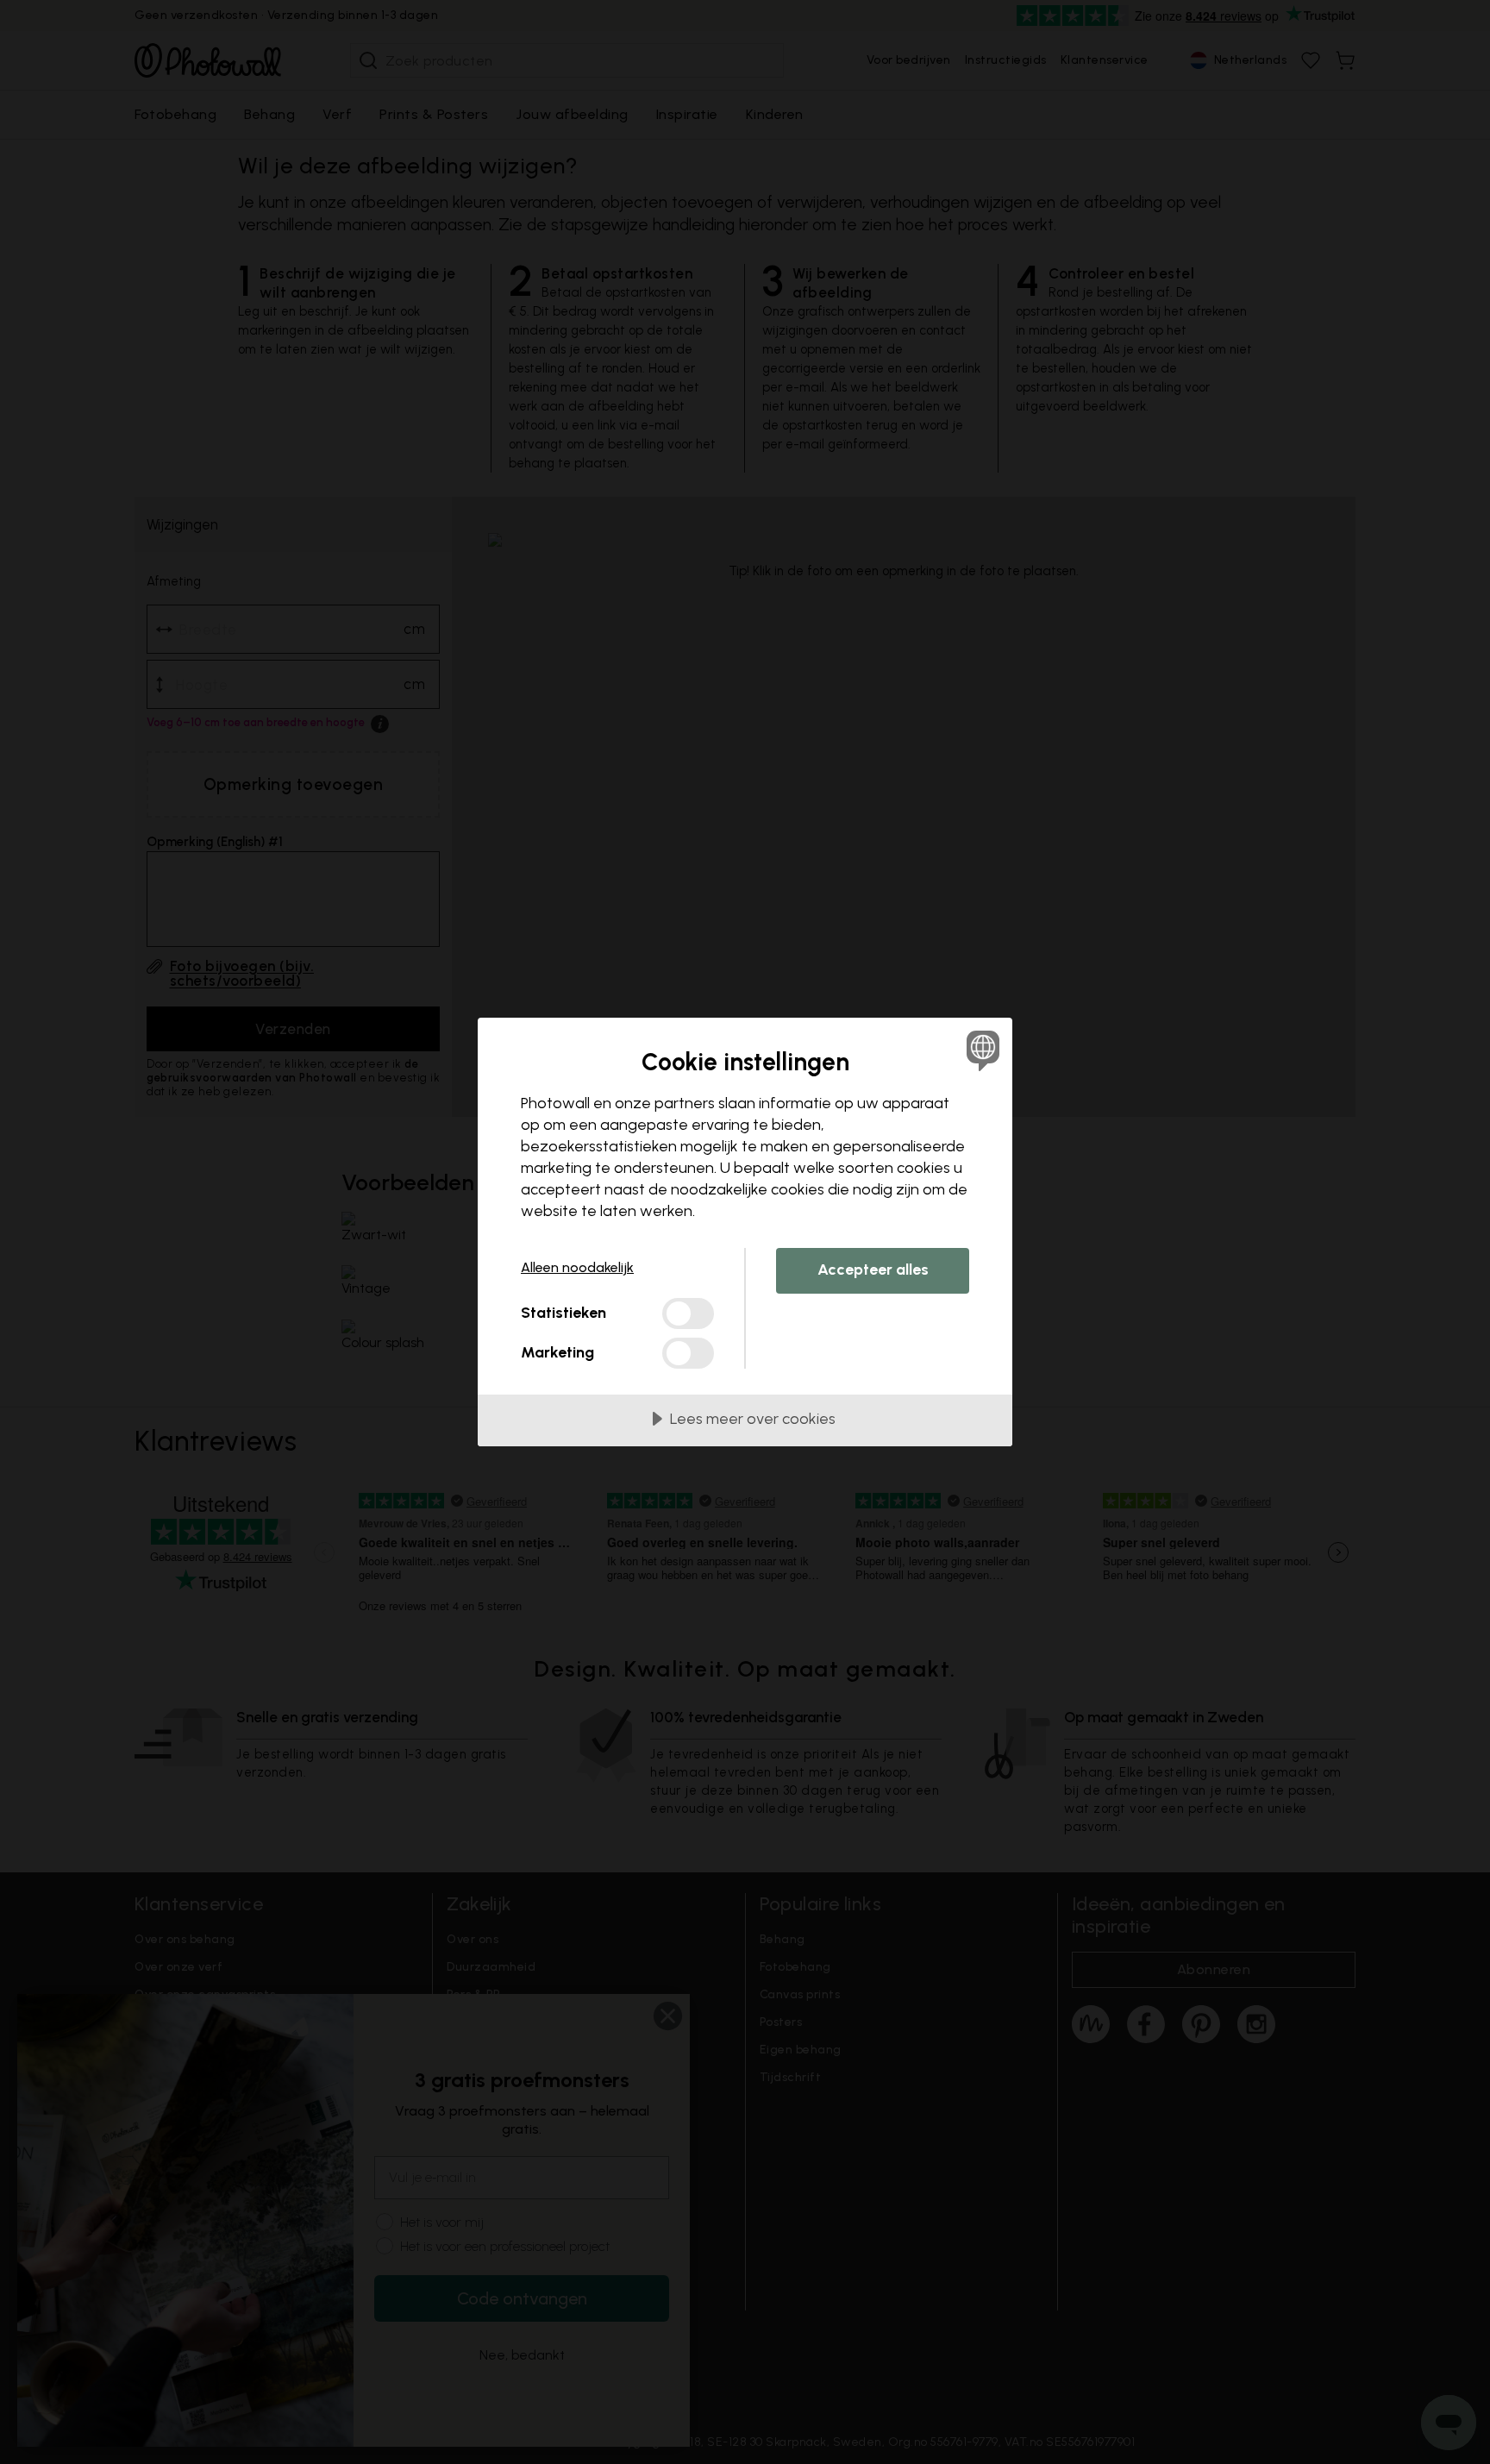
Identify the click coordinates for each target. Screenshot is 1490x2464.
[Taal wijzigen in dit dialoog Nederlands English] (980, 1050)
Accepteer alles (873, 1270)
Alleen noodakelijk (577, 1267)
